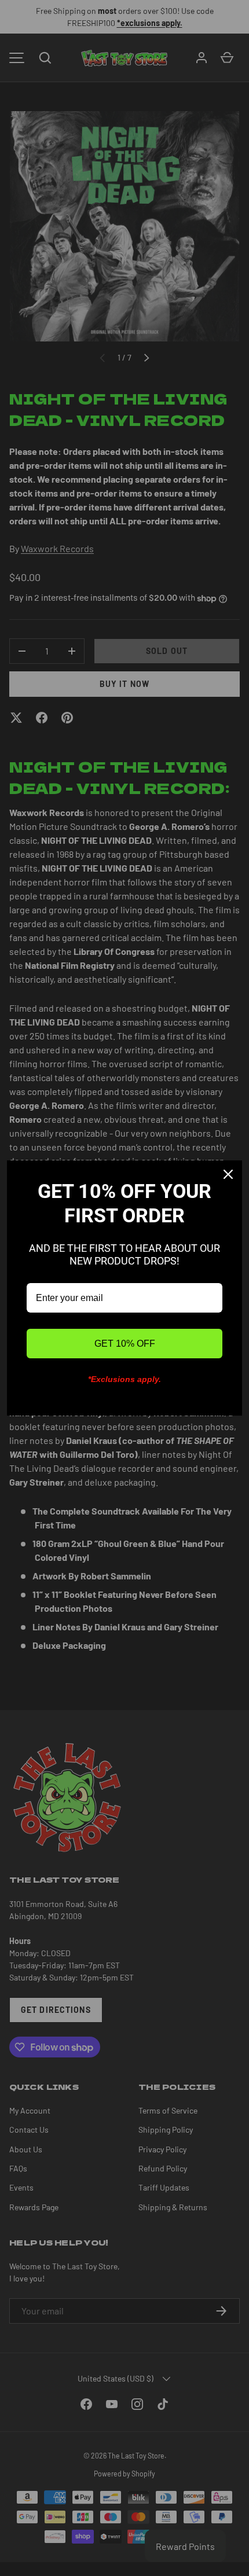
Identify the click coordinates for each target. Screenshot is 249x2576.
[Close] (228, 1174)
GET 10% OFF (125, 1344)
